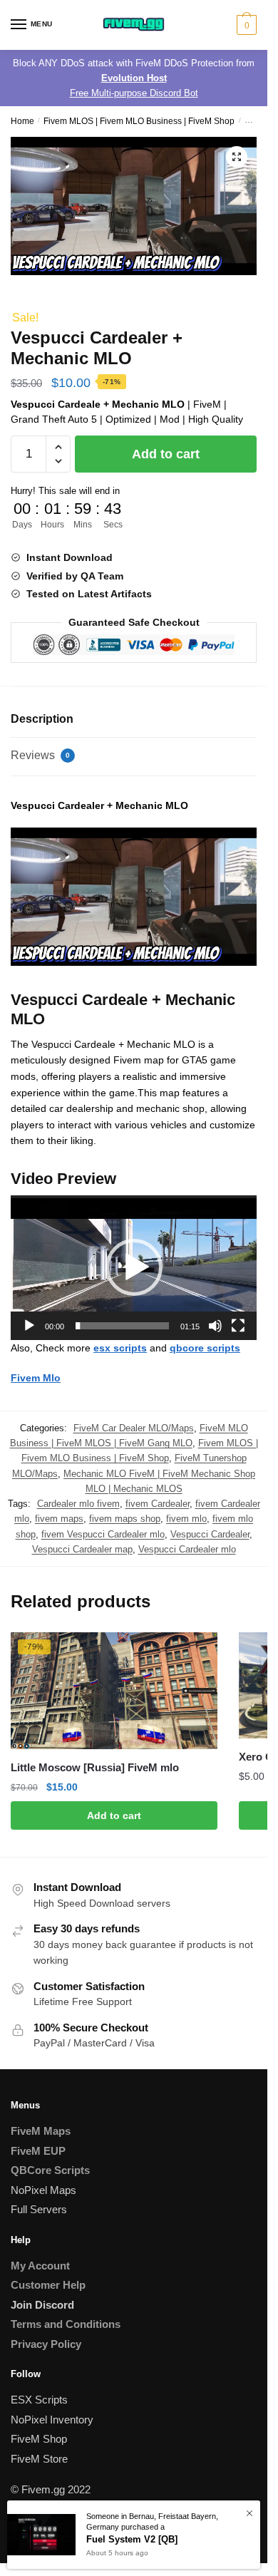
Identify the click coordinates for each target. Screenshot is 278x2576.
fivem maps (59, 1519)
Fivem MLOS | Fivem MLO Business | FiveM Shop (139, 121)
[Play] (29, 1326)
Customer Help (48, 2285)
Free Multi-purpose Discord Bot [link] (134, 93)
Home (22, 121)
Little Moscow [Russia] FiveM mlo (95, 1767)
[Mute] (215, 1326)
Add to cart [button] (114, 1815)
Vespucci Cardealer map (82, 1549)
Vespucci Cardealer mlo (187, 1549)
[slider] (122, 1326)
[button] (237, 157)
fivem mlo (186, 1519)
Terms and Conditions (66, 2324)
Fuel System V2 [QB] (132, 2539)
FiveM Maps (41, 2131)
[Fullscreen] (238, 1326)
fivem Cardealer (158, 1504)
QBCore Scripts (50, 2170)
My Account (40, 2266)
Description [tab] (42, 719)
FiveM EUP (38, 2151)
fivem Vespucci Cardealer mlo (103, 1534)
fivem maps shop (125, 1519)
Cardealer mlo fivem (78, 1504)
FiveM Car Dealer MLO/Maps (134, 1428)
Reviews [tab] (40, 755)
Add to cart (166, 454)
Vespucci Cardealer (210, 1534)
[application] (134, 1268)
